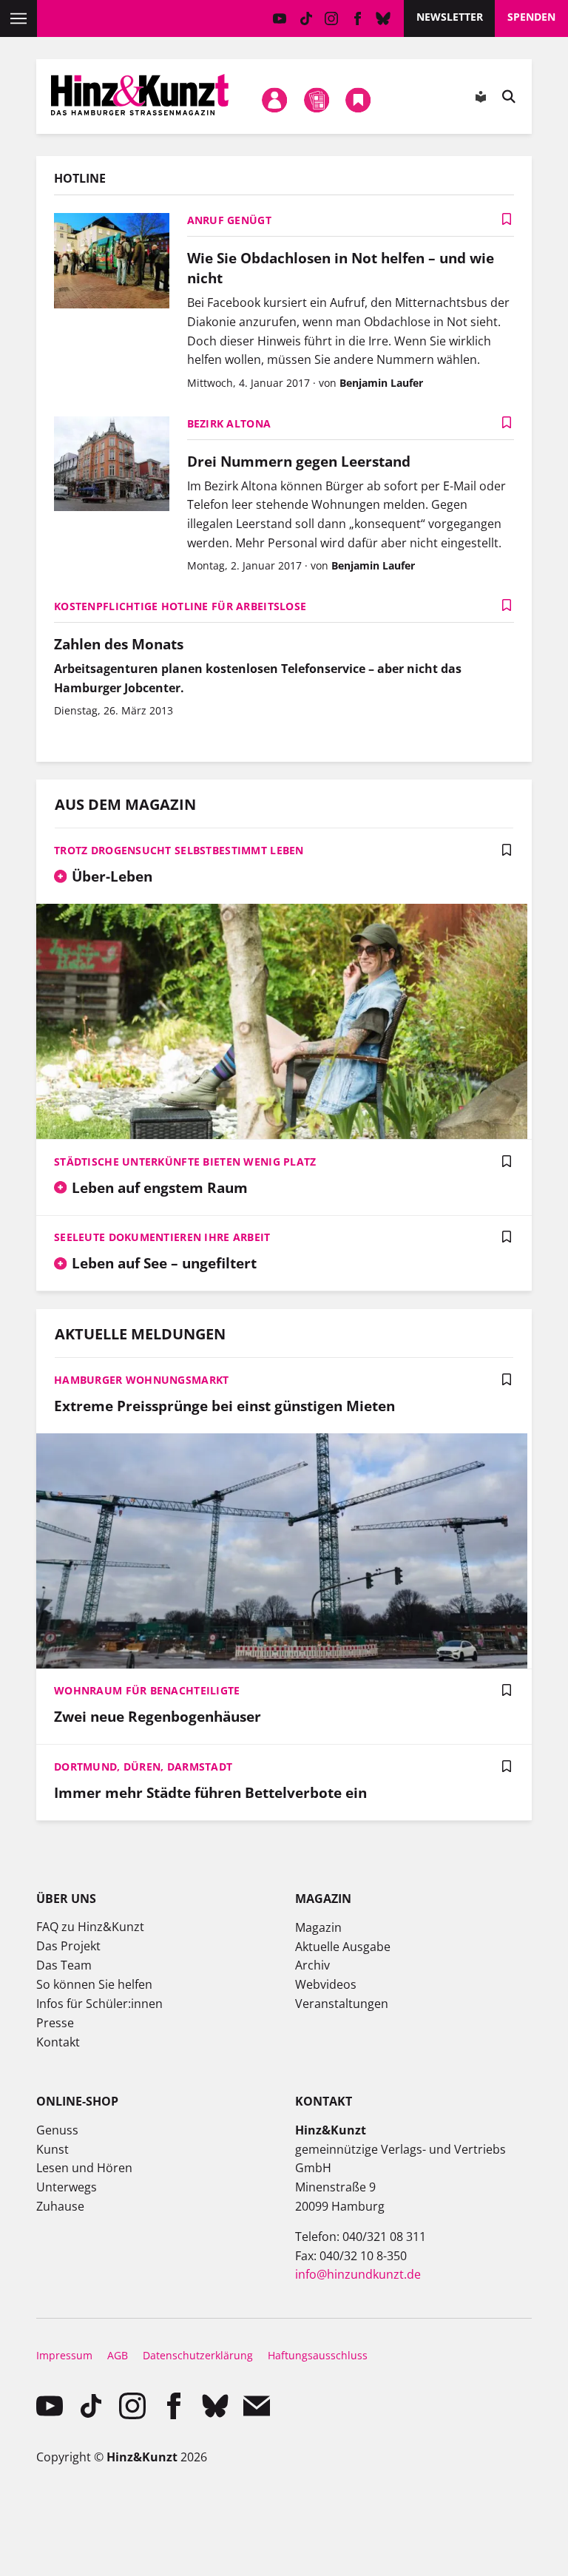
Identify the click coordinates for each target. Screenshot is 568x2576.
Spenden (531, 17)
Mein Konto (275, 100)
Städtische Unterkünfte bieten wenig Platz (185, 1162)
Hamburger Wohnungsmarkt (141, 1380)
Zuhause (60, 2206)
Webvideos (326, 1984)
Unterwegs (67, 2187)
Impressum (64, 2355)
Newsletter (450, 17)
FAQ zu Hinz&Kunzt (90, 1927)
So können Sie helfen (94, 1984)
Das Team (64, 1965)
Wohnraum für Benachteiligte (147, 1690)
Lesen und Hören (84, 2168)
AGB (118, 2355)
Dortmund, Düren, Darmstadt (143, 1767)
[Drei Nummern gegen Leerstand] (112, 466)
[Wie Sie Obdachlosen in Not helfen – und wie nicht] (112, 262)
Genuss (57, 2130)
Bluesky (383, 18)
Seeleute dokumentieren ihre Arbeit (162, 1237)
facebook (358, 18)
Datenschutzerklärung (198, 2355)
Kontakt (58, 2042)
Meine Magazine (317, 100)
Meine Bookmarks (359, 100)
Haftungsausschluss (318, 2355)
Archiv (312, 1965)
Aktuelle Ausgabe (343, 1947)
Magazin (318, 1927)
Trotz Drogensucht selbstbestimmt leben (179, 850)
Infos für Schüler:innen (99, 2004)
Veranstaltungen (342, 2004)
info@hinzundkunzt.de (358, 2274)
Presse (55, 2023)
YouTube (280, 18)
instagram (332, 18)
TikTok (306, 18)
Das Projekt (68, 1946)
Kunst (53, 2149)
